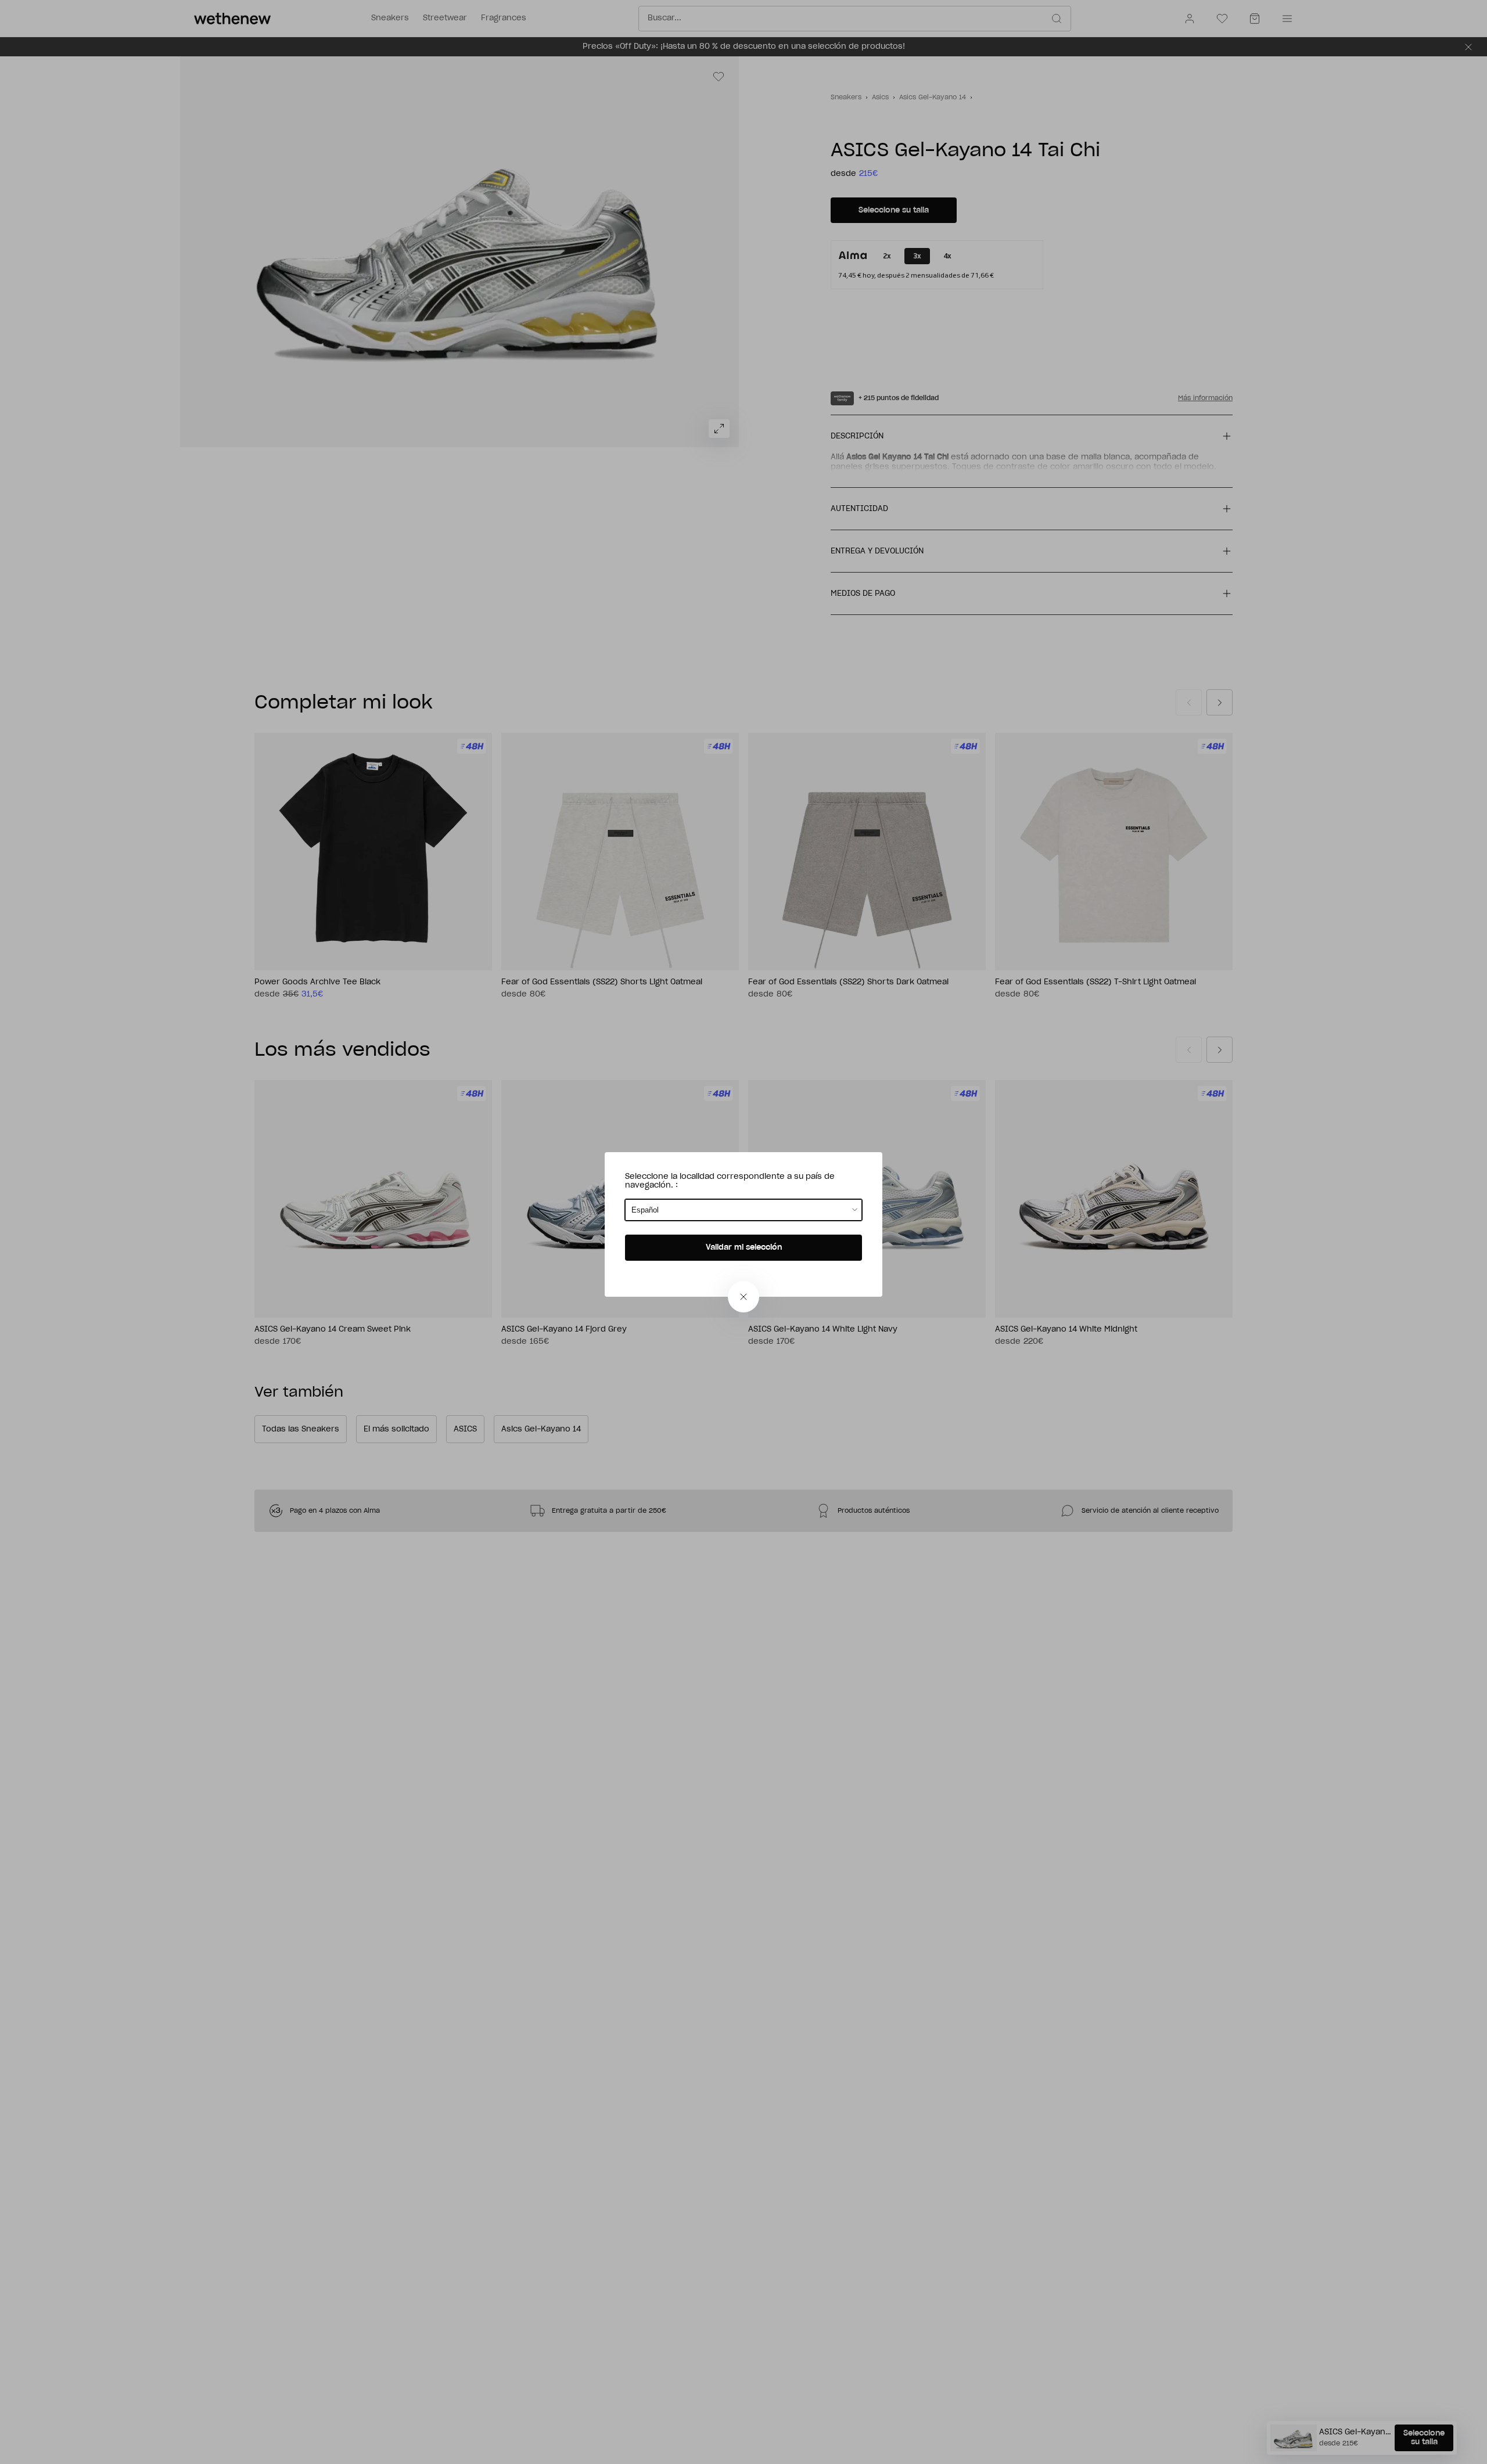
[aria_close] (743, 1297)
